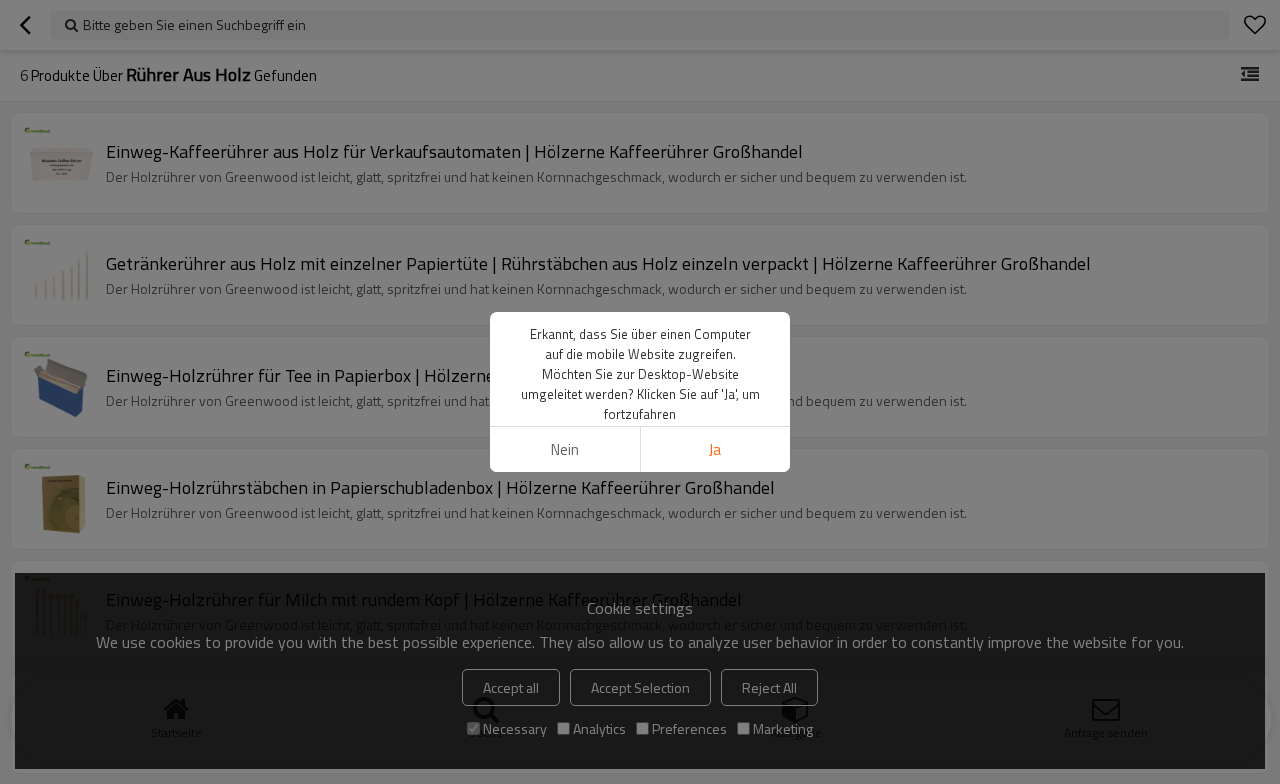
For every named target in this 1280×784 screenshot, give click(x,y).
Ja (715, 449)
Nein (565, 449)
